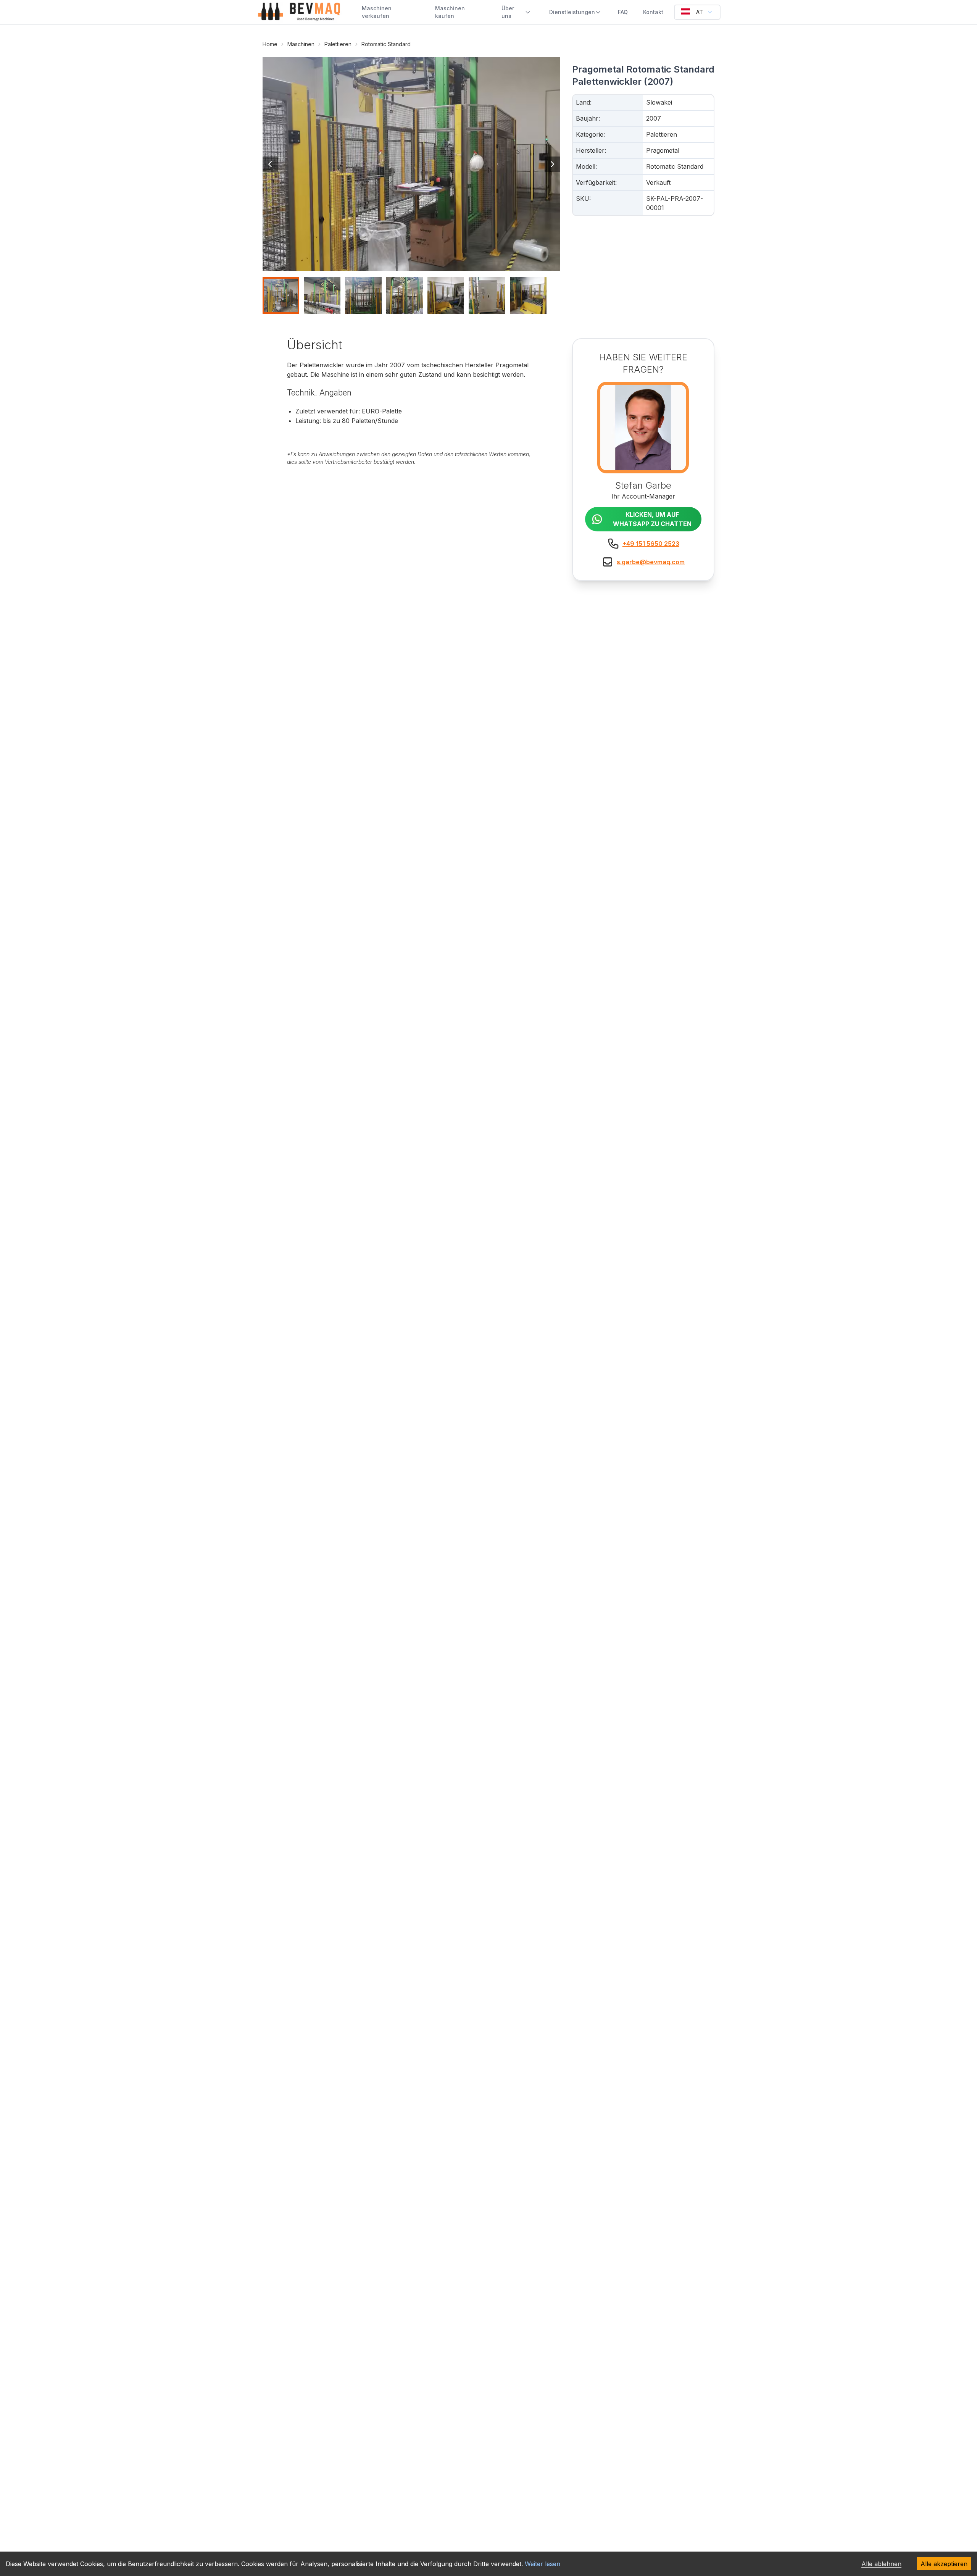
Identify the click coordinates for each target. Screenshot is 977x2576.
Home (270, 44)
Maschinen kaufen (450, 12)
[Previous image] (270, 164)
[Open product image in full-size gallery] (411, 164)
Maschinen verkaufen (377, 12)
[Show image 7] (528, 295)
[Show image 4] (405, 295)
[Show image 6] (487, 295)
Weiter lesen (543, 2564)
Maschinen (301, 44)
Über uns (508, 12)
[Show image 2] (322, 295)
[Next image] (552, 164)
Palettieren (338, 44)
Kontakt (653, 12)
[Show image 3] (363, 295)
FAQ (623, 12)
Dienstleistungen (572, 12)
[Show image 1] (281, 295)
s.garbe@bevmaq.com (651, 562)
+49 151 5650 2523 (651, 544)
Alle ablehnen (881, 2564)
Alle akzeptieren (944, 2564)
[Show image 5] (446, 295)
